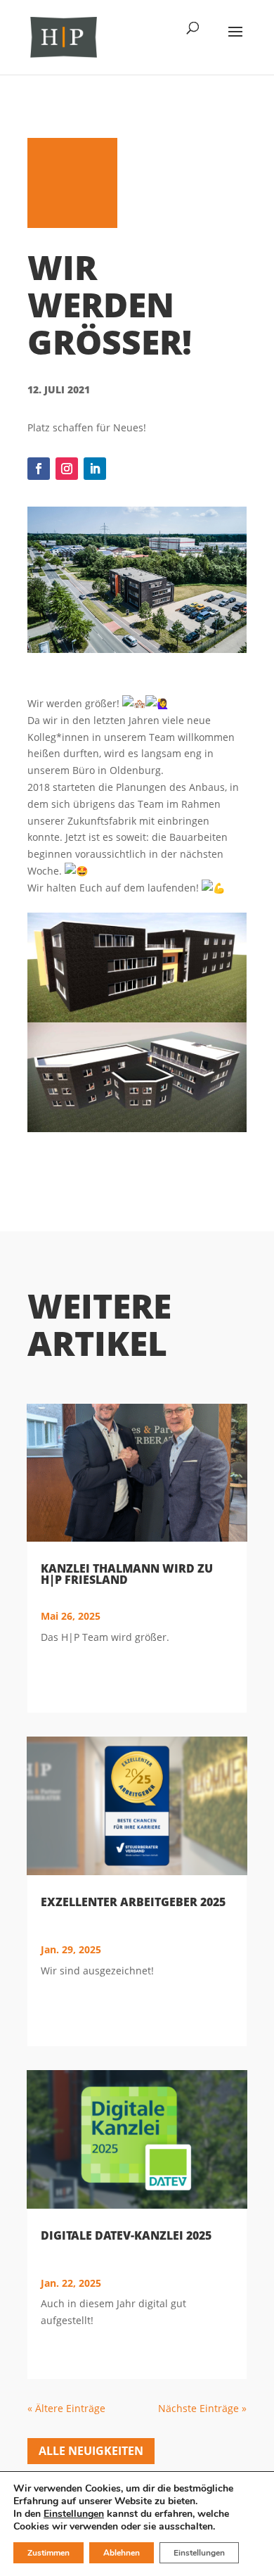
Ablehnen (122, 2553)
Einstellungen (74, 2514)
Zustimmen (48, 2553)
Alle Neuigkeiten (91, 2451)
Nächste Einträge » (202, 2408)
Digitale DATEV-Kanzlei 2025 (126, 2235)
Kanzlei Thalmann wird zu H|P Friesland (127, 1574)
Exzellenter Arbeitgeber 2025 (133, 1902)
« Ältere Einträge (66, 2408)
